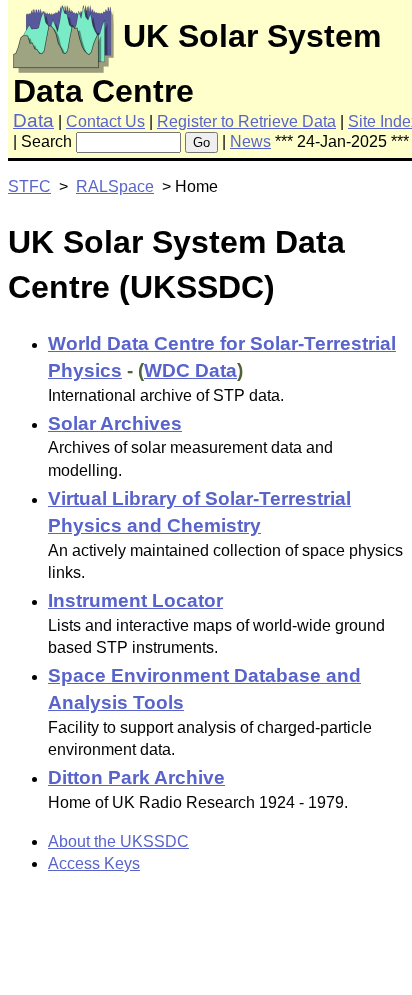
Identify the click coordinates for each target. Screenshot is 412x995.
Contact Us (105, 121)
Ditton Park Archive (136, 777)
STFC (29, 186)
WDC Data (190, 370)
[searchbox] (128, 142)
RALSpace (115, 186)
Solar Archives (115, 423)
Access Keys (94, 863)
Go (201, 142)
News (250, 141)
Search (46, 141)
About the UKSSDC (118, 841)
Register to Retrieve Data (246, 121)
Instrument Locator (135, 600)
